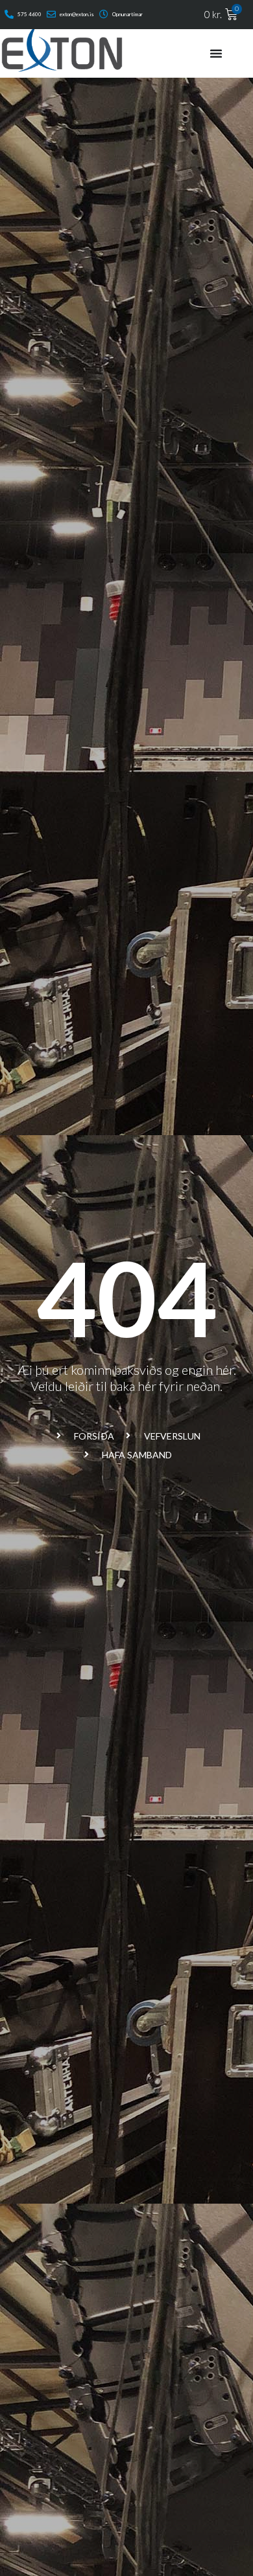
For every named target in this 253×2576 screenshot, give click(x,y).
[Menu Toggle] (216, 53)
